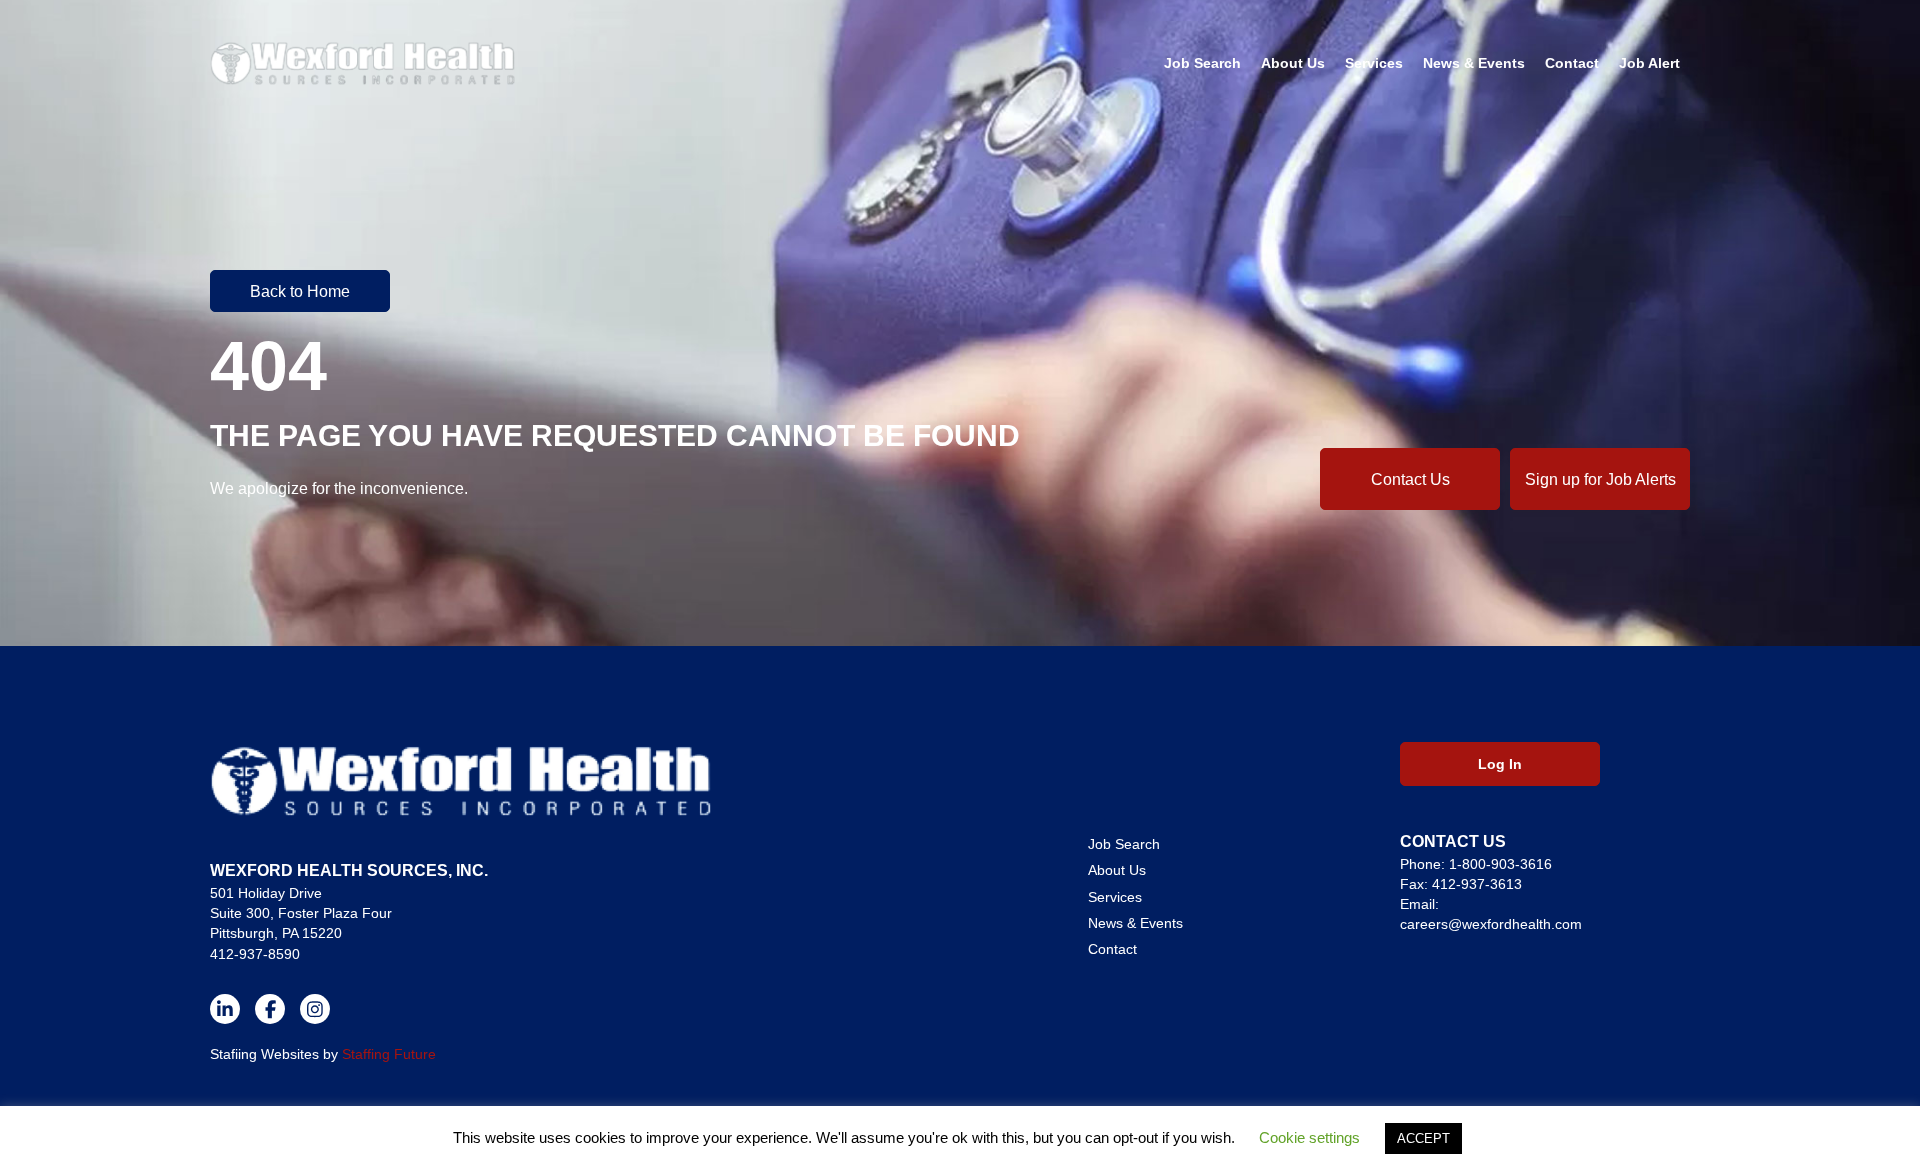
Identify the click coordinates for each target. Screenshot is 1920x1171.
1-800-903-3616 (1500, 864)
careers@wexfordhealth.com (1491, 924)
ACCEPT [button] (1423, 1138)
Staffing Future (389, 1054)
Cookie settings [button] (1309, 1137)
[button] (300, 291)
